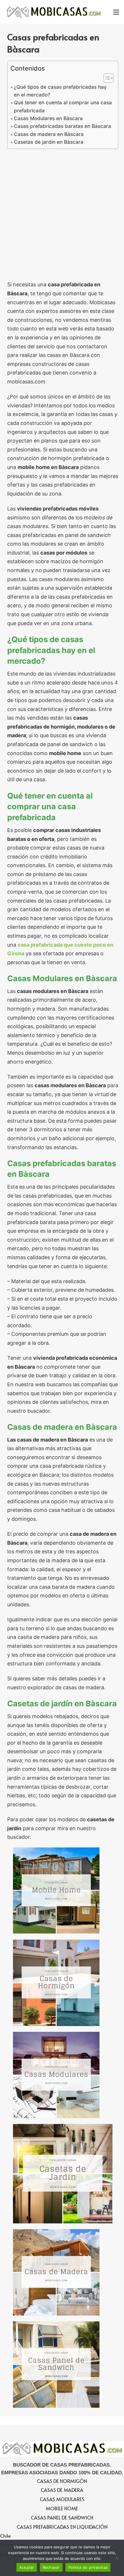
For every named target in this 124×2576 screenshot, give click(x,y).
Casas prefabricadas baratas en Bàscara (62, 126)
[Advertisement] (62, 216)
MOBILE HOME (62, 2508)
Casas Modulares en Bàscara (48, 118)
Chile (5, 2536)
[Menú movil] (116, 12)
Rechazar (51, 2567)
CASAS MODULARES (62, 2499)
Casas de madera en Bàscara (49, 134)
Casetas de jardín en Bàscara (49, 142)
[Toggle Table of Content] (106, 78)
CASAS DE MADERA (62, 2490)
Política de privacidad (88, 2567)
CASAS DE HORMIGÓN (62, 2481)
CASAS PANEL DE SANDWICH (62, 2518)
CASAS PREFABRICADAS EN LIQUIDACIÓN (62, 2527)
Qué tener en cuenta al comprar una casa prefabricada (63, 106)
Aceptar (27, 2567)
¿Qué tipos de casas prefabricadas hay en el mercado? (60, 91)
